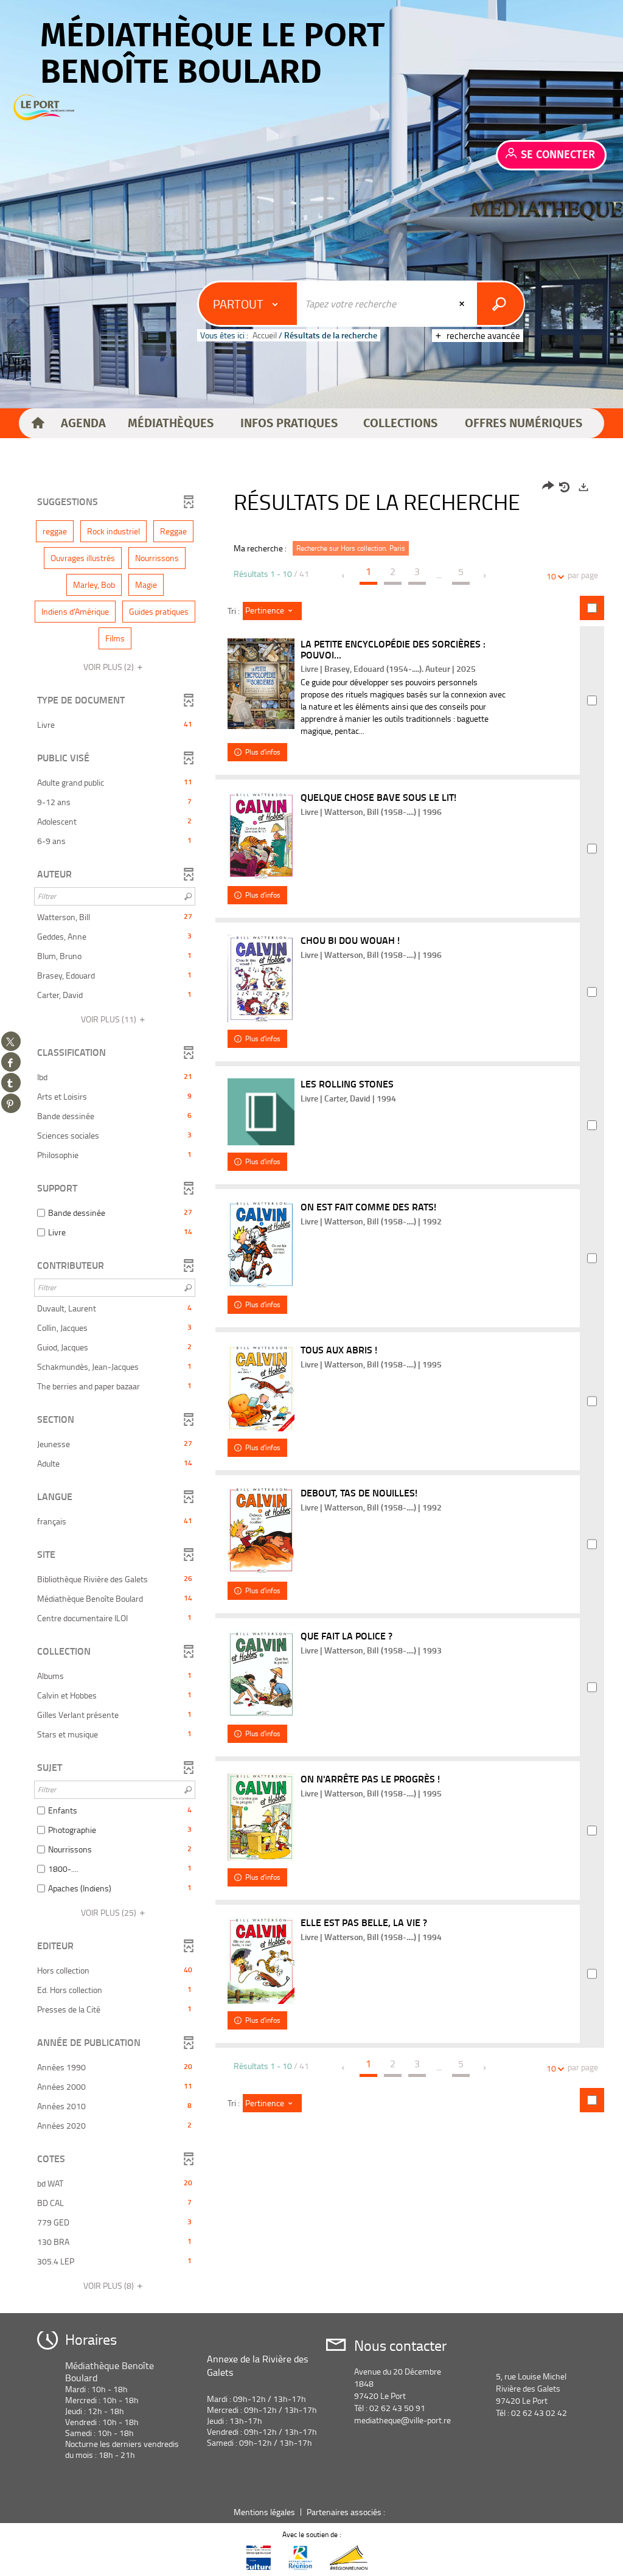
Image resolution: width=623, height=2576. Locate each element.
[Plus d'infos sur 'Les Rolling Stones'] (261, 1112)
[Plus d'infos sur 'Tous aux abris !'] (261, 1388)
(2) (110, 667)
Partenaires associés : (347, 2512)
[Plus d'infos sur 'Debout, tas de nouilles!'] (261, 1531)
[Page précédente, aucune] (344, 576)
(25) (110, 1912)
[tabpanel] (311, 1388)
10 (551, 576)
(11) (110, 1019)
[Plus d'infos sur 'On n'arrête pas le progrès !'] (261, 1817)
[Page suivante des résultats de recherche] (485, 576)
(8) (110, 2285)
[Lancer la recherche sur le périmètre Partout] (500, 304)
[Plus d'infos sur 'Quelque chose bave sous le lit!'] (261, 835)
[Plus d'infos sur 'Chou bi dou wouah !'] (261, 979)
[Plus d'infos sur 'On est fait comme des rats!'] (261, 1244)
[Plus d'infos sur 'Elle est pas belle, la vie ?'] (261, 1960)
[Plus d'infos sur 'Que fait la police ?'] (261, 1674)
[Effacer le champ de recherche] (463, 304)
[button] (83, 424)
